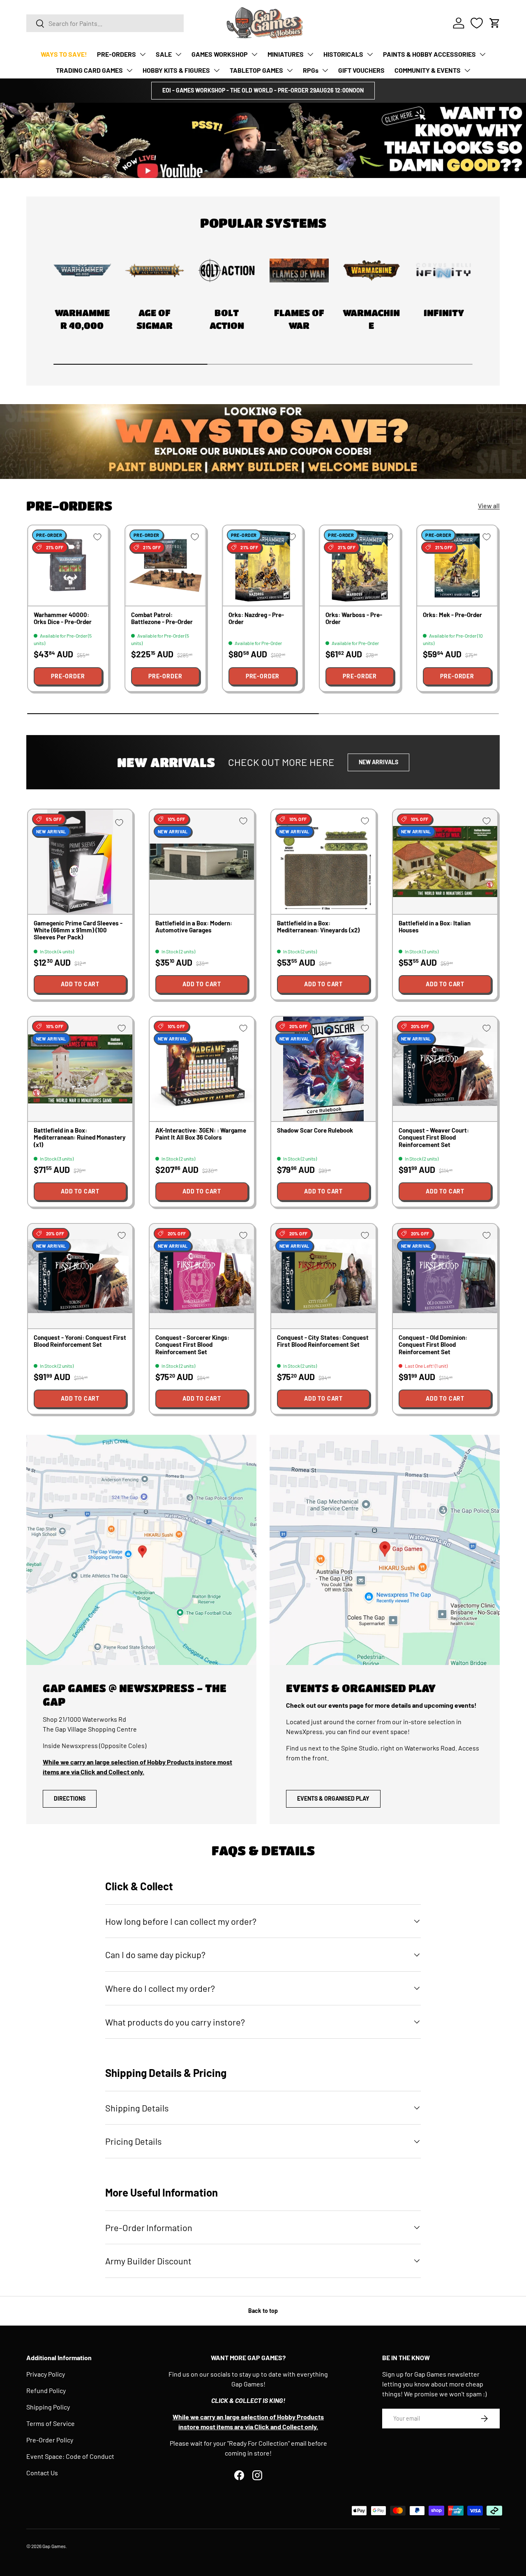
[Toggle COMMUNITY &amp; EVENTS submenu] (467, 70)
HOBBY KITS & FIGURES (176, 70)
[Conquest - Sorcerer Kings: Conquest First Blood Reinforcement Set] (202, 1276)
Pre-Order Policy (50, 2440)
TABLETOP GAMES (256, 70)
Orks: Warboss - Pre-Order (354, 618)
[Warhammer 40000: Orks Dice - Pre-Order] (68, 565)
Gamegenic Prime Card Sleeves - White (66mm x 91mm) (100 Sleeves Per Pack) (78, 930)
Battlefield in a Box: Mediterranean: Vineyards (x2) (318, 926)
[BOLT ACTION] (227, 271)
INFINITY (444, 313)
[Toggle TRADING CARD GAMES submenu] (129, 70)
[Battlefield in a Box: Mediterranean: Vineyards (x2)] (323, 862)
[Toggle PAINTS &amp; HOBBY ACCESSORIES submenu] (482, 54)
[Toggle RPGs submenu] (325, 70)
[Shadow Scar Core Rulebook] (323, 1069)
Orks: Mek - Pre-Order (452, 615)
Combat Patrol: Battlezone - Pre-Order (162, 618)
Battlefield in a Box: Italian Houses (435, 926)
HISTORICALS (343, 54)
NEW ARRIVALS (378, 762)
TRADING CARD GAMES (89, 70)
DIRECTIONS (70, 1798)
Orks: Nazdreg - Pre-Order (256, 618)
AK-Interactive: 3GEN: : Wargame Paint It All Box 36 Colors (201, 1134)
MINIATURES (286, 54)
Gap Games (54, 2546)
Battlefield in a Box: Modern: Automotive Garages (194, 926)
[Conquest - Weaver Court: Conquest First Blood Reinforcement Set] (445, 1069)
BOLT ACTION (227, 319)
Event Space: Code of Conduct (70, 2456)
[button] (495, 23)
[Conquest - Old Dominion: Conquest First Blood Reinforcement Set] (445, 1276)
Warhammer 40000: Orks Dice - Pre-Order (63, 618)
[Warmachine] (371, 271)
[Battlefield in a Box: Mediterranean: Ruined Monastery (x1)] (80, 1069)
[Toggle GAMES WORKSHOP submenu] (254, 54)
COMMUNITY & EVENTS (428, 70)
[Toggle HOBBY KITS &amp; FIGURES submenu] (217, 70)
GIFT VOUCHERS (361, 70)
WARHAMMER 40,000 (82, 319)
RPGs (311, 70)
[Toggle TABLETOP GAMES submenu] (290, 70)
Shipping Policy (48, 2407)
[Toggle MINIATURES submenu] (310, 54)
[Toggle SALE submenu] (178, 54)
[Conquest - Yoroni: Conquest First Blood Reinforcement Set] (80, 1276)
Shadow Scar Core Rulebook (315, 1130)
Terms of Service (51, 2423)
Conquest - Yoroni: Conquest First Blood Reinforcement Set (80, 1341)
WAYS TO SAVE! (64, 54)
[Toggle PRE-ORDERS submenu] (143, 54)
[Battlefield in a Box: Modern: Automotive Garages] (202, 862)
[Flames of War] (299, 271)
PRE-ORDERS (117, 54)
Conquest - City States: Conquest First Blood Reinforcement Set (323, 1341)
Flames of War (299, 319)
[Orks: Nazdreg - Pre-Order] (263, 565)
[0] (477, 23)
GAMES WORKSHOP (220, 54)
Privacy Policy (46, 2374)
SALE (164, 54)
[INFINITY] (444, 271)
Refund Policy (46, 2390)
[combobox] (105, 23)
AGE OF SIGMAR (155, 319)
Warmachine (371, 319)
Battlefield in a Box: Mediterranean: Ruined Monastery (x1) (80, 1137)
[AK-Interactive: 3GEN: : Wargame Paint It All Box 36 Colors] (202, 1069)
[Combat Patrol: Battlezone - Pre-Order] (165, 565)
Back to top (263, 2311)
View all (489, 505)
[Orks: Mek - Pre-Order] (457, 565)
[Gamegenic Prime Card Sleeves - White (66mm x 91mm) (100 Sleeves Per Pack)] (80, 862)
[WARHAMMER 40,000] (82, 271)
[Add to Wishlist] (97, 537)
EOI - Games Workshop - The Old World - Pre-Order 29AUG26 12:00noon (263, 90)
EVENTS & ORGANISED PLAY (333, 1798)
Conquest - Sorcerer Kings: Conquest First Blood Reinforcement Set (192, 1345)
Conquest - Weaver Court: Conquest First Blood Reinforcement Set (434, 1137)
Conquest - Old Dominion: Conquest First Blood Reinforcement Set (433, 1345)
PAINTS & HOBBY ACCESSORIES (429, 54)
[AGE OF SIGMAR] (155, 271)
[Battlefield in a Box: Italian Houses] (445, 862)
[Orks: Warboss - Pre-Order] (360, 565)
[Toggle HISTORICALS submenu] (370, 54)
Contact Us (42, 2473)
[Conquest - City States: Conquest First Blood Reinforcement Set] (323, 1276)
